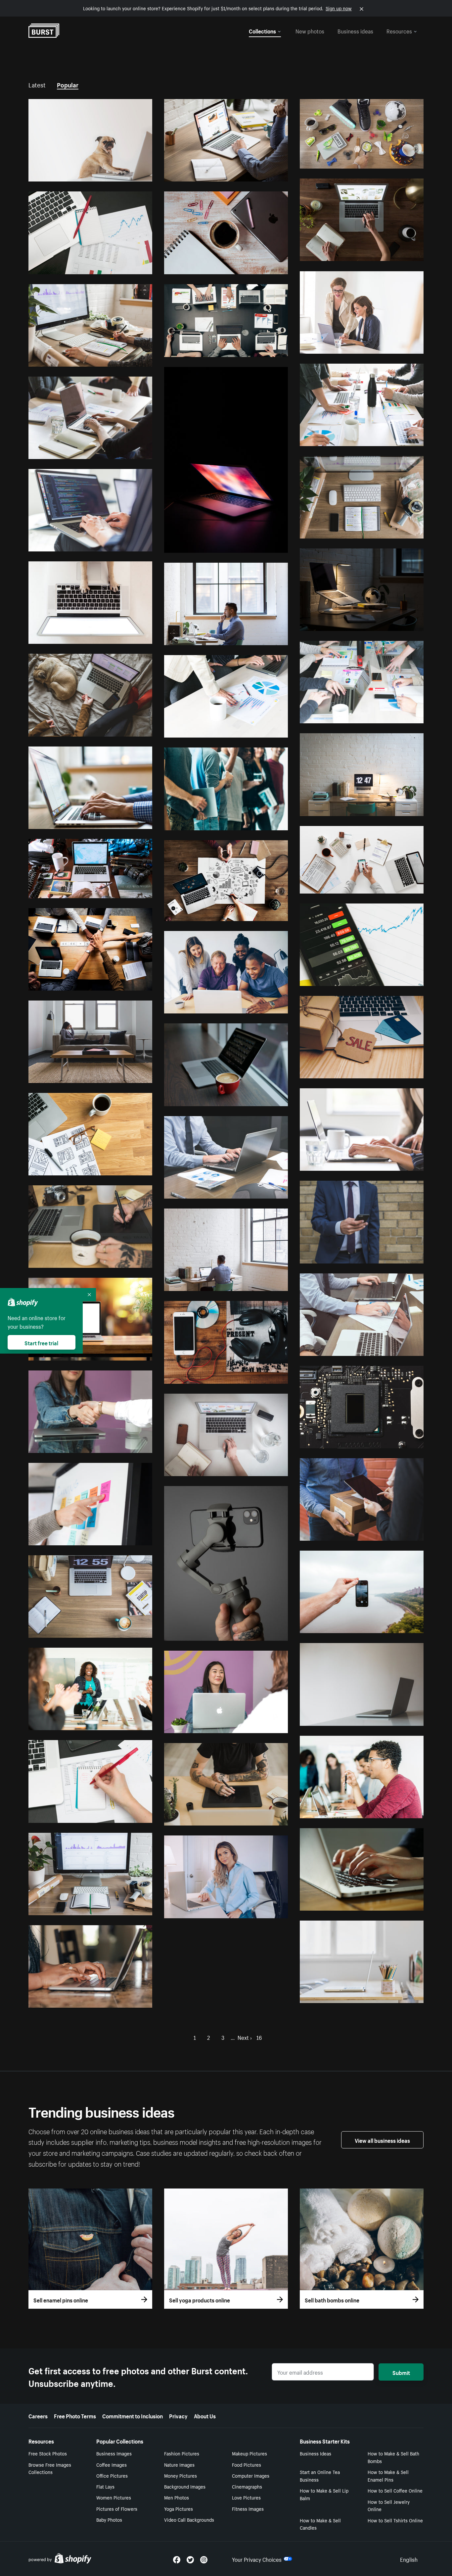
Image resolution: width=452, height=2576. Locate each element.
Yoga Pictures (179, 2508)
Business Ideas (316, 2453)
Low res (128, 174)
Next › (245, 2037)
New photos (310, 30)
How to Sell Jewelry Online (389, 2505)
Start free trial (41, 1342)
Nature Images (179, 2464)
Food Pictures (247, 2464)
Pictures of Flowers (117, 2508)
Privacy (178, 2415)
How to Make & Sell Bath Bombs (393, 2457)
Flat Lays (105, 2486)
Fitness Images (248, 2508)
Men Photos (177, 2497)
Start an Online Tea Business (320, 2475)
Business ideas (355, 30)
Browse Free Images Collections (50, 2468)
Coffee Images (112, 2464)
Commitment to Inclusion (133, 2415)
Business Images (114, 2453)
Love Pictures (246, 2497)
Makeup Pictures (249, 2453)
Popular (68, 84)
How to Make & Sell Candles (320, 2524)
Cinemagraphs (247, 2486)
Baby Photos (109, 2519)
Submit (401, 2372)
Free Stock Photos (48, 2453)
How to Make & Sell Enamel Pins (388, 2475)
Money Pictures (181, 2475)
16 (259, 2037)
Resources (399, 30)
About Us (205, 2415)
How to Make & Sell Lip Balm (324, 2494)
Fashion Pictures (182, 2453)
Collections (262, 30)
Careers (38, 2415)
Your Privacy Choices (257, 2559)
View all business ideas (382, 2140)
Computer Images (251, 2475)
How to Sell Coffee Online (395, 2490)
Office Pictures (112, 2475)
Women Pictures (114, 2497)
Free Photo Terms (75, 2415)
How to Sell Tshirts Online (395, 2520)
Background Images (185, 2486)
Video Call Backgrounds (189, 2519)
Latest (37, 84)
